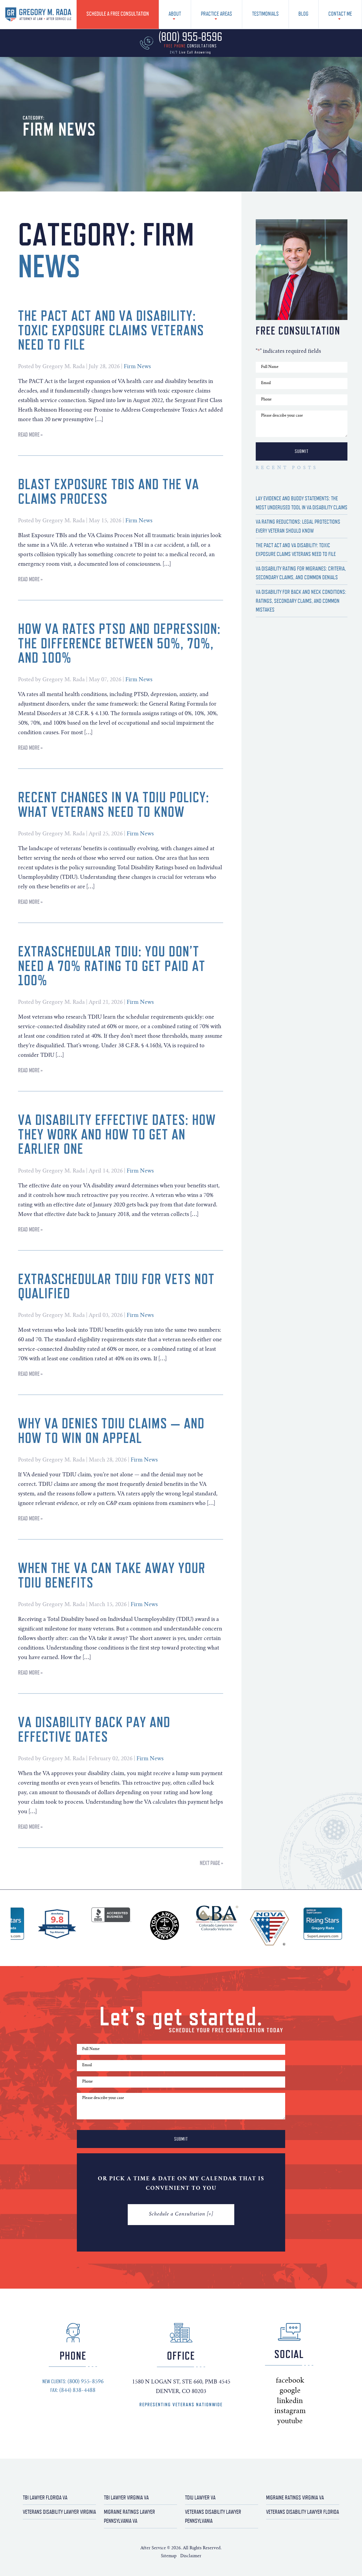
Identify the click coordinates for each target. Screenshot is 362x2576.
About (175, 14)
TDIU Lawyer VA (200, 2497)
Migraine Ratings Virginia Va (295, 2497)
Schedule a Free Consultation (118, 14)
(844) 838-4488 (73, 2390)
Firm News (137, 367)
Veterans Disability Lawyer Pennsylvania (213, 2516)
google (300, 2391)
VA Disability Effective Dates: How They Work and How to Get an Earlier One (117, 1134)
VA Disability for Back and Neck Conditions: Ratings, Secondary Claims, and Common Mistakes (301, 601)
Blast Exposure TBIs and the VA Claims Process (109, 491)
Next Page (210, 1863)
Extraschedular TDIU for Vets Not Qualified (116, 1286)
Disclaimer (191, 2556)
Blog (303, 14)
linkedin (302, 2401)
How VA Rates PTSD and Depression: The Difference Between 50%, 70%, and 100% (119, 643)
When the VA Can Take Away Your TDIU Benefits (112, 1575)
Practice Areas (217, 14)
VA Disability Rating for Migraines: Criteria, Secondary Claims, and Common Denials (301, 573)
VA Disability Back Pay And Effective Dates (94, 1729)
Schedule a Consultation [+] (181, 2214)
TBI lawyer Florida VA (45, 2497)
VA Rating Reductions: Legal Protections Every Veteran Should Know (298, 526)
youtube (302, 2421)
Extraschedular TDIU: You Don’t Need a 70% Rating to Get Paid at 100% (112, 966)
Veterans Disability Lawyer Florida (303, 2512)
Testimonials (265, 14)
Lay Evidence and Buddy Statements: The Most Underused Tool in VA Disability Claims (302, 503)
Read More (29, 434)
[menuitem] (118, 14)
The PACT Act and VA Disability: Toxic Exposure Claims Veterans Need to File (111, 330)
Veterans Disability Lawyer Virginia (59, 2512)
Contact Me (340, 14)
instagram (305, 2411)
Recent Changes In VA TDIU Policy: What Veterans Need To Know (114, 804)
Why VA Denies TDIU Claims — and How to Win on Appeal (111, 1430)
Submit (302, 451)
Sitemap (169, 2556)
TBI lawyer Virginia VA (126, 2497)
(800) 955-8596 (73, 2381)
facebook (303, 2381)
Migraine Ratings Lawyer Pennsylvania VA (129, 2516)
